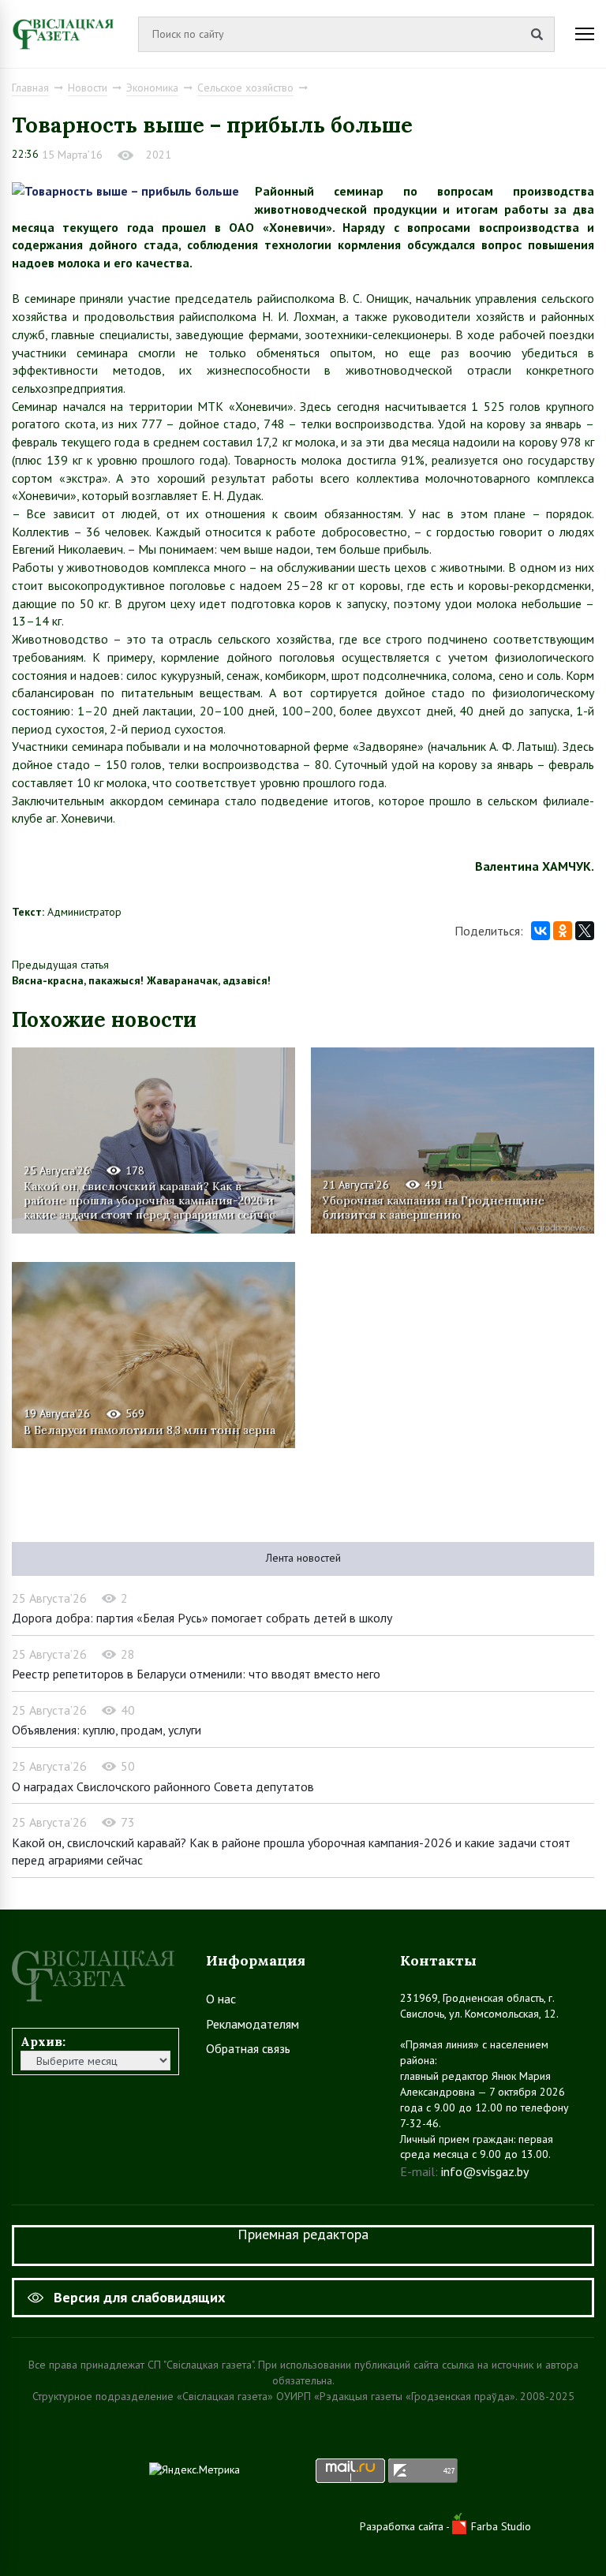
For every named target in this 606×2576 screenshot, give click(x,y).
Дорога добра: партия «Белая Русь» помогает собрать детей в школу (202, 1618)
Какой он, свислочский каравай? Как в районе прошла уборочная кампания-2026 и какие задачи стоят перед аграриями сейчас (149, 1200)
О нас (221, 1999)
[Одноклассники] (563, 931)
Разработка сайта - (406, 2526)
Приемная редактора (303, 2234)
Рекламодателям (252, 2024)
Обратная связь (248, 2048)
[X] (585, 931)
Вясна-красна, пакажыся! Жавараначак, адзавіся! (141, 980)
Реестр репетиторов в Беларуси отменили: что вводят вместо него (196, 1674)
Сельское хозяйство (245, 88)
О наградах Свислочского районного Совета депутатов (163, 1786)
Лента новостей (303, 1558)
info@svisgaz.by (485, 2171)
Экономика (152, 88)
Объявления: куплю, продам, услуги (107, 1730)
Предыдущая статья (60, 965)
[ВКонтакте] (541, 931)
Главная (30, 88)
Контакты (438, 1960)
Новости (88, 88)
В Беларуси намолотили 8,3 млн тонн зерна (150, 1430)
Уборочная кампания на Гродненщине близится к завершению (434, 1208)
